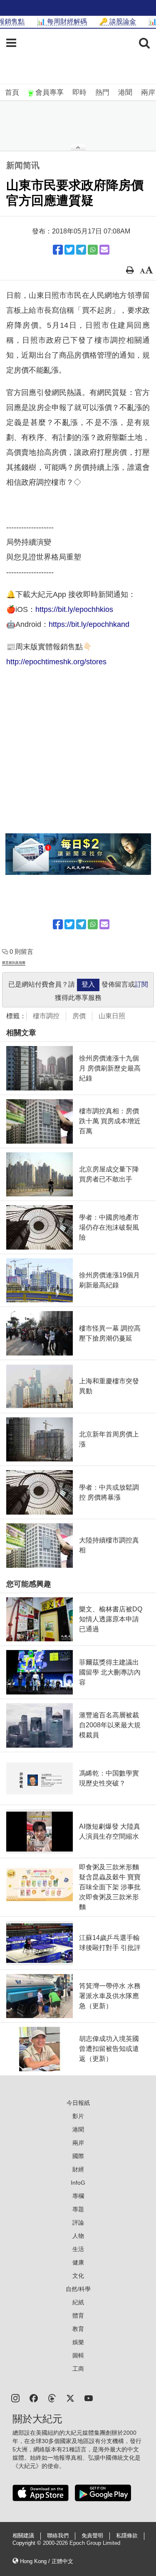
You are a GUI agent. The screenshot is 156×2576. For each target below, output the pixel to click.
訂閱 (141, 984)
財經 (78, 2169)
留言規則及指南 (14, 963)
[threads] (52, 2398)
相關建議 (23, 2536)
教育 (78, 2329)
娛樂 (78, 2342)
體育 (78, 2316)
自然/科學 (78, 2289)
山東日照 (112, 1016)
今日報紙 (78, 2103)
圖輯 (78, 2355)
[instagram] (15, 2398)
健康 (78, 2262)
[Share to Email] (104, 250)
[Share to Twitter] (69, 250)
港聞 (125, 92)
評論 (78, 2222)
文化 (78, 2276)
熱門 (102, 92)
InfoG (78, 2183)
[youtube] (89, 2398)
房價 (79, 1016)
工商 (78, 2369)
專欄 (78, 2196)
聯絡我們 (58, 2536)
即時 (79, 92)
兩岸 (148, 92)
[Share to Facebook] (58, 250)
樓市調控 (46, 1016)
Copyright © (28, 2543)
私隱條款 (127, 2536)
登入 (88, 984)
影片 (78, 2116)
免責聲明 (92, 2536)
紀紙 (78, 2302)
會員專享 (50, 92)
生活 (78, 2249)
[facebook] (34, 2398)
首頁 (12, 92)
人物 (78, 2236)
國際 (78, 2156)
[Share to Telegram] (81, 250)
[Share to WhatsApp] (93, 250)
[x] (70, 2398)
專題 (78, 2209)
